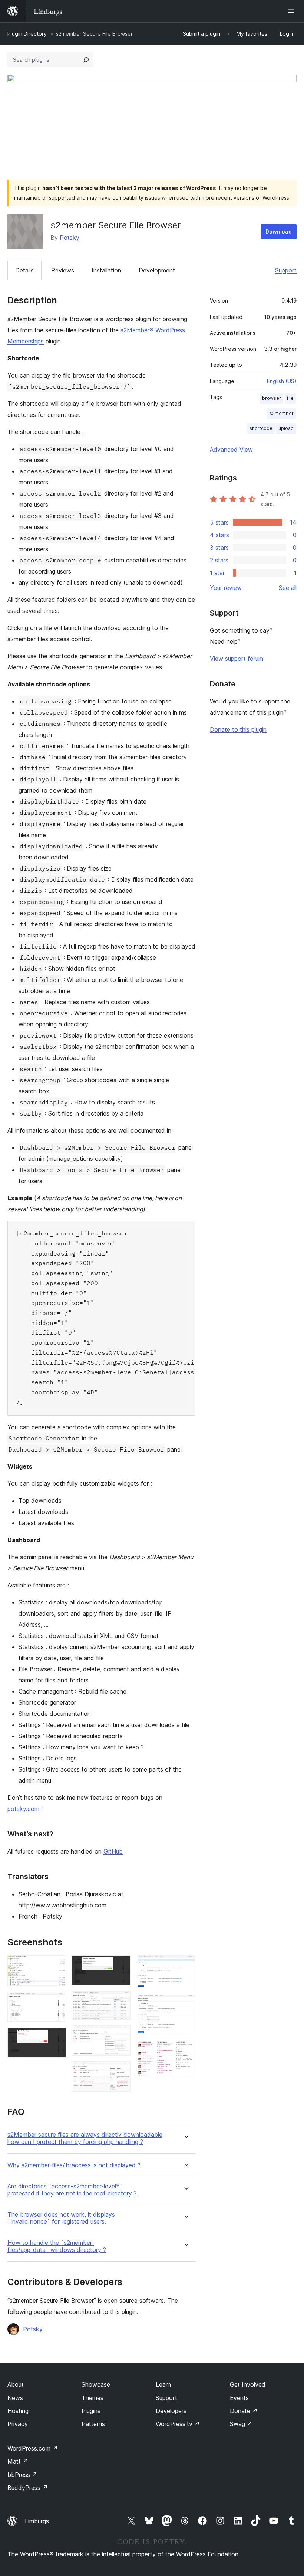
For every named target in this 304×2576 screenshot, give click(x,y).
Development (157, 270)
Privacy (18, 2424)
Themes (92, 2398)
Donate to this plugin (238, 729)
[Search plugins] (86, 60)
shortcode (261, 428)
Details (24, 270)
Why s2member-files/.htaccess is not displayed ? (74, 2165)
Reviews (63, 270)
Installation (106, 270)
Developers (171, 2411)
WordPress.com (33, 2448)
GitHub (113, 1851)
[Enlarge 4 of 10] (121, 1965)
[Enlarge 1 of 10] (56, 1965)
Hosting (18, 2411)
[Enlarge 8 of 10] (185, 1965)
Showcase (96, 2384)
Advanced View (231, 450)
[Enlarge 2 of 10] (56, 2002)
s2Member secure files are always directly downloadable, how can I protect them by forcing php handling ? (86, 2138)
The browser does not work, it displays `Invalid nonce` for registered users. (61, 2218)
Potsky (70, 238)
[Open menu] (292, 11)
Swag (241, 2424)
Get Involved (248, 2384)
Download (279, 231)
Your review (226, 588)
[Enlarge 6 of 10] (121, 2035)
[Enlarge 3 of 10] (56, 2038)
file (290, 398)
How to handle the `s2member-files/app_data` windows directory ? (57, 2246)
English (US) (282, 381)
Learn (163, 2384)
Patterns (93, 2424)
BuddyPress (28, 2488)
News (15, 2398)
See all (288, 588)
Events (239, 2398)
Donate (244, 2411)
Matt (18, 2461)
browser (272, 398)
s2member (282, 413)
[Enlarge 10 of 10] (185, 2050)
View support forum (237, 659)
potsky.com (23, 1809)
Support (286, 270)
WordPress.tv (178, 2424)
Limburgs (37, 2521)
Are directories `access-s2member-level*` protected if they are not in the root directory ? (72, 2190)
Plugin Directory (27, 34)
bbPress (22, 2475)
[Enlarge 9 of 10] (185, 2004)
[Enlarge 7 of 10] (121, 2071)
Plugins (91, 2411)
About (16, 2384)
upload (286, 428)
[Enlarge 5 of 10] (121, 2001)
